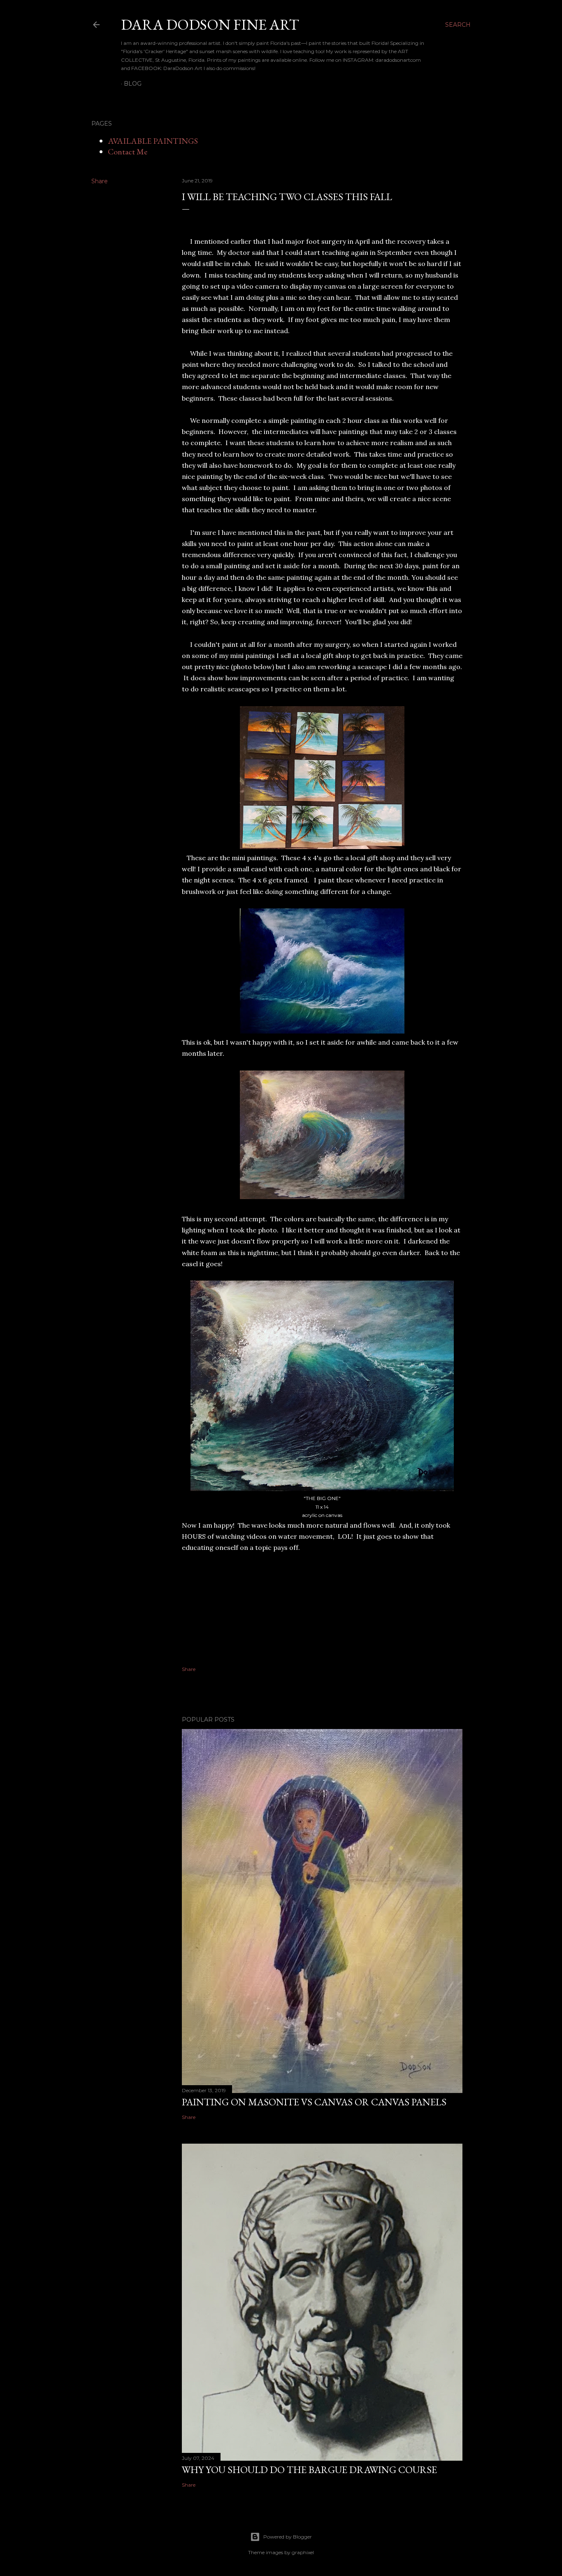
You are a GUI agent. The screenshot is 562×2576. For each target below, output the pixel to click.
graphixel (303, 2552)
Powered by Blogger (288, 2537)
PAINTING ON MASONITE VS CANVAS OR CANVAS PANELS (314, 2102)
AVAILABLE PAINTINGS (153, 141)
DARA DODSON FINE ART (210, 24)
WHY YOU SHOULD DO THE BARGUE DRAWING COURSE (309, 2470)
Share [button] (100, 181)
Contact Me (128, 152)
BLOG (133, 84)
